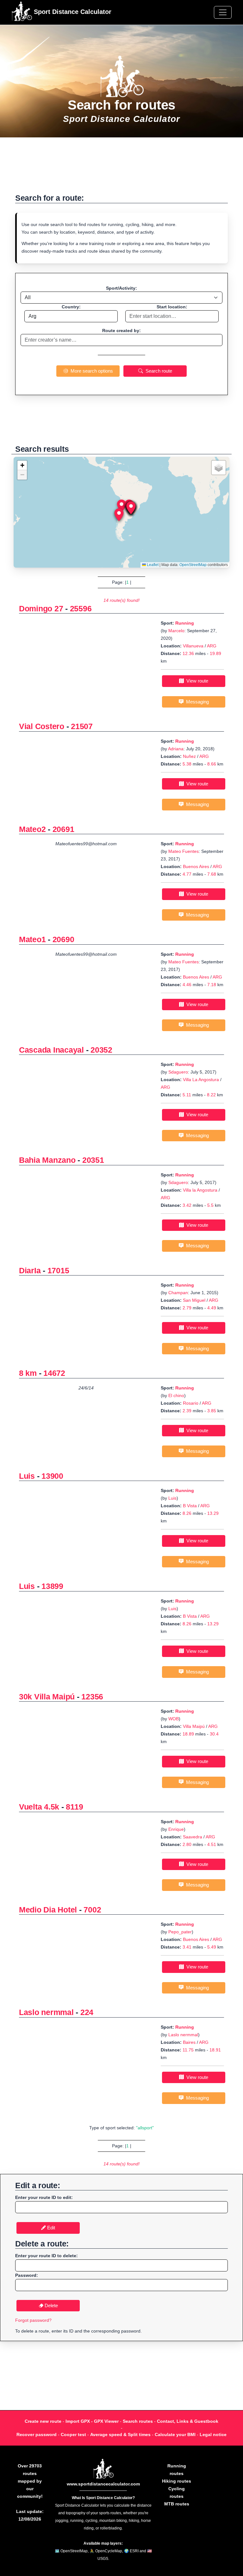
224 (87, 2012)
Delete (51, 2305)
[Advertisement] (121, 169)
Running (185, 623)
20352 (101, 1050)
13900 (52, 1476)
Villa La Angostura (201, 1080)
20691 (63, 829)
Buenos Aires (196, 866)
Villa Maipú (194, 1726)
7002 (92, 1910)
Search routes (138, 2421)
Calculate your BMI (175, 2434)
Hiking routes (177, 2481)
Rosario (191, 1403)
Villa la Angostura (200, 1190)
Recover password (37, 2434)
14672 (54, 1373)
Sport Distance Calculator (72, 12)
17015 (58, 1270)
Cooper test (73, 2434)
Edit (50, 2228)
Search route (158, 371)
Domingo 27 (41, 608)
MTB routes (177, 2504)
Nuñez (189, 756)
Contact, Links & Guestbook (188, 2421)
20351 (93, 1160)
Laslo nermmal (46, 2012)
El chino (176, 1395)
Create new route (43, 2421)
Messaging (196, 702)
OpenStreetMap (193, 565)
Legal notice (213, 2434)
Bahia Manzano (47, 1160)
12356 (92, 1697)
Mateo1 (32, 939)
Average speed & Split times (120, 2434)
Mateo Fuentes (184, 851)
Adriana (176, 749)
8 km (28, 1373)
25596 (81, 608)
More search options (90, 371)
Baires (189, 2042)
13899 (52, 1586)
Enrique (176, 1829)
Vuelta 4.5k (39, 1807)
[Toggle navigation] (223, 12)
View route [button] (196, 681)
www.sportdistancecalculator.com (103, 2484)
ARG (212, 646)
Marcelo (176, 631)
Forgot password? (33, 2320)
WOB (174, 1719)
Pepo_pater (180, 1932)
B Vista (190, 1506)
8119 (74, 1807)
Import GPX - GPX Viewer (92, 2421)
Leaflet (152, 565)
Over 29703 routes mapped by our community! (30, 2481)
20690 (63, 939)
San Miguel (195, 1300)
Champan (178, 1293)
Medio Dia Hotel (48, 1910)
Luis (27, 1476)
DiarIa (30, 1270)
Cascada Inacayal (51, 1050)
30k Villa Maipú (47, 1697)
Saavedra (193, 1837)
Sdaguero (178, 1072)
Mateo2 (32, 829)
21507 (82, 726)
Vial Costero (42, 726)
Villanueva (193, 646)
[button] (121, 506)
